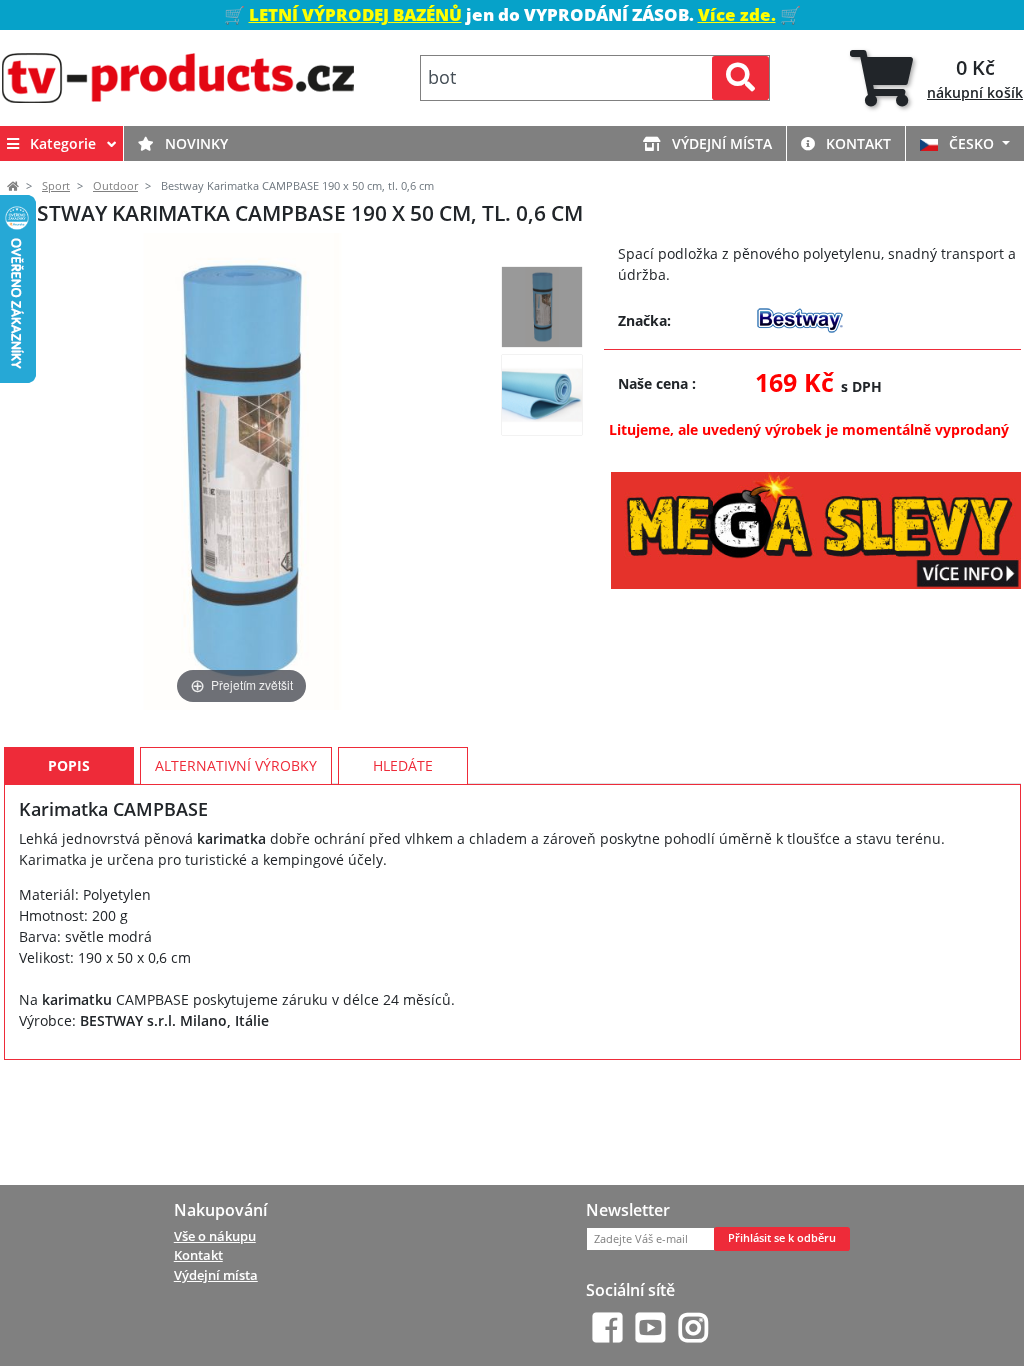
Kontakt (856, 143)
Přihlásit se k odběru (782, 1238)
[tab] (936, 78)
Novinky (194, 143)
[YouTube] (650, 1327)
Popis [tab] (69, 765)
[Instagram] (693, 1327)
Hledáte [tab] (403, 765)
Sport (56, 186)
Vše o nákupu (215, 1236)
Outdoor (115, 186)
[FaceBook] (607, 1327)
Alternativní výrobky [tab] (236, 765)
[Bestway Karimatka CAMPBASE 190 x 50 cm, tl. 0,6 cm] (542, 307)
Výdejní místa (720, 143)
